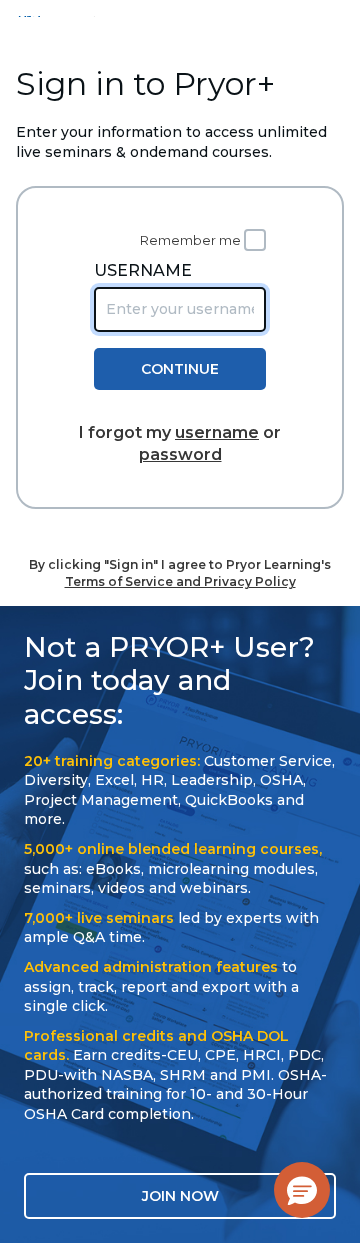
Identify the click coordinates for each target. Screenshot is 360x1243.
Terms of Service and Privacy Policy (180, 581)
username (217, 432)
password (180, 454)
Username (143, 271)
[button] (302, 1190)
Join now (180, 1196)
